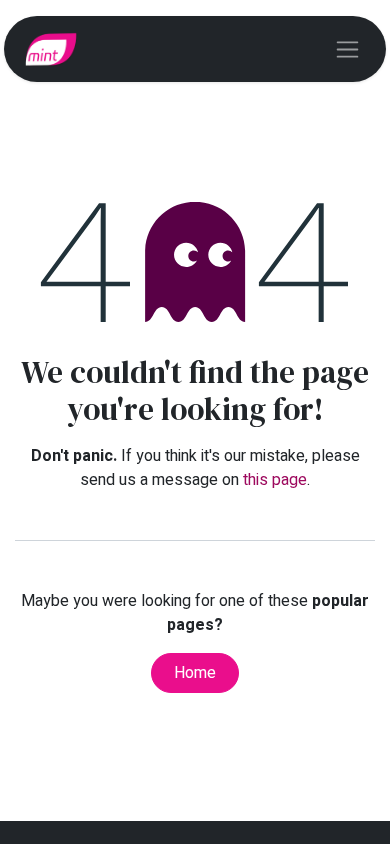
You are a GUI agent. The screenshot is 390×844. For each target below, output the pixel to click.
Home (195, 673)
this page (275, 480)
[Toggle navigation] (347, 49)
